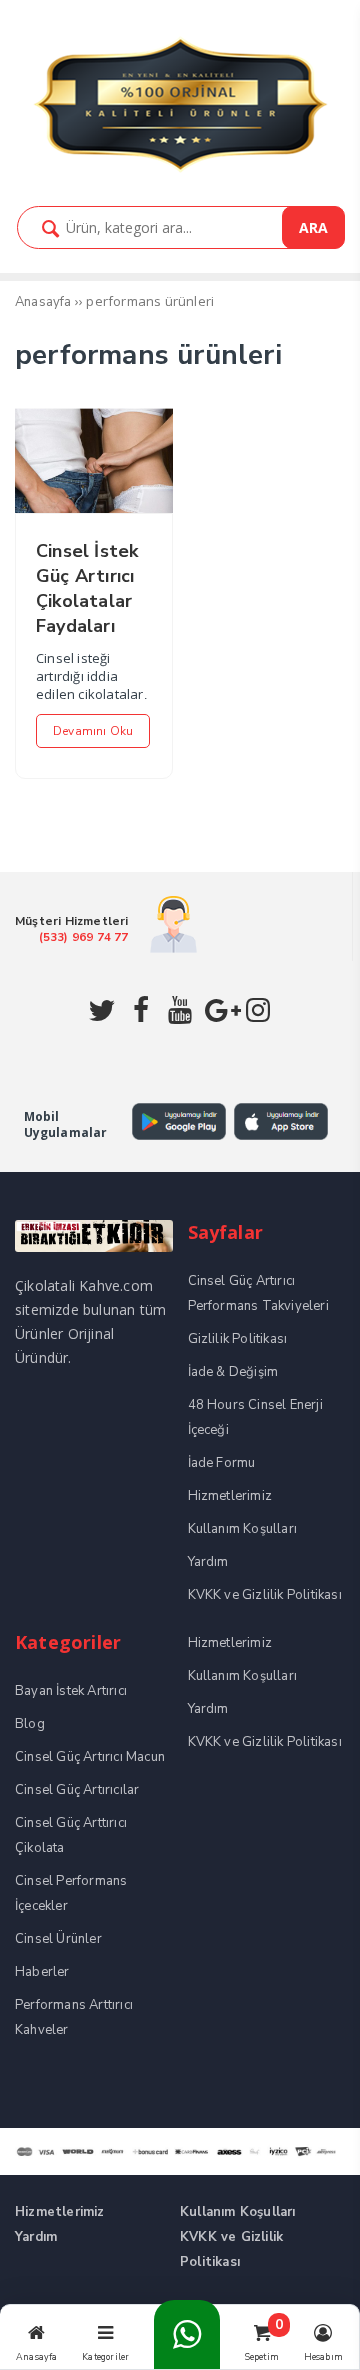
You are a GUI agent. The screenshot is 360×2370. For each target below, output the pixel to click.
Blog (30, 1724)
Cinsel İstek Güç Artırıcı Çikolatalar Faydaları (87, 588)
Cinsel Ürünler (58, 1939)
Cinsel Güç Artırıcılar (77, 1790)
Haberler (42, 1972)
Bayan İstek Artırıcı (71, 1691)
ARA (313, 227)
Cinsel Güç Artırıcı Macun (90, 1757)
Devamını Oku (93, 731)
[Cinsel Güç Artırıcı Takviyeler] (180, 169)
